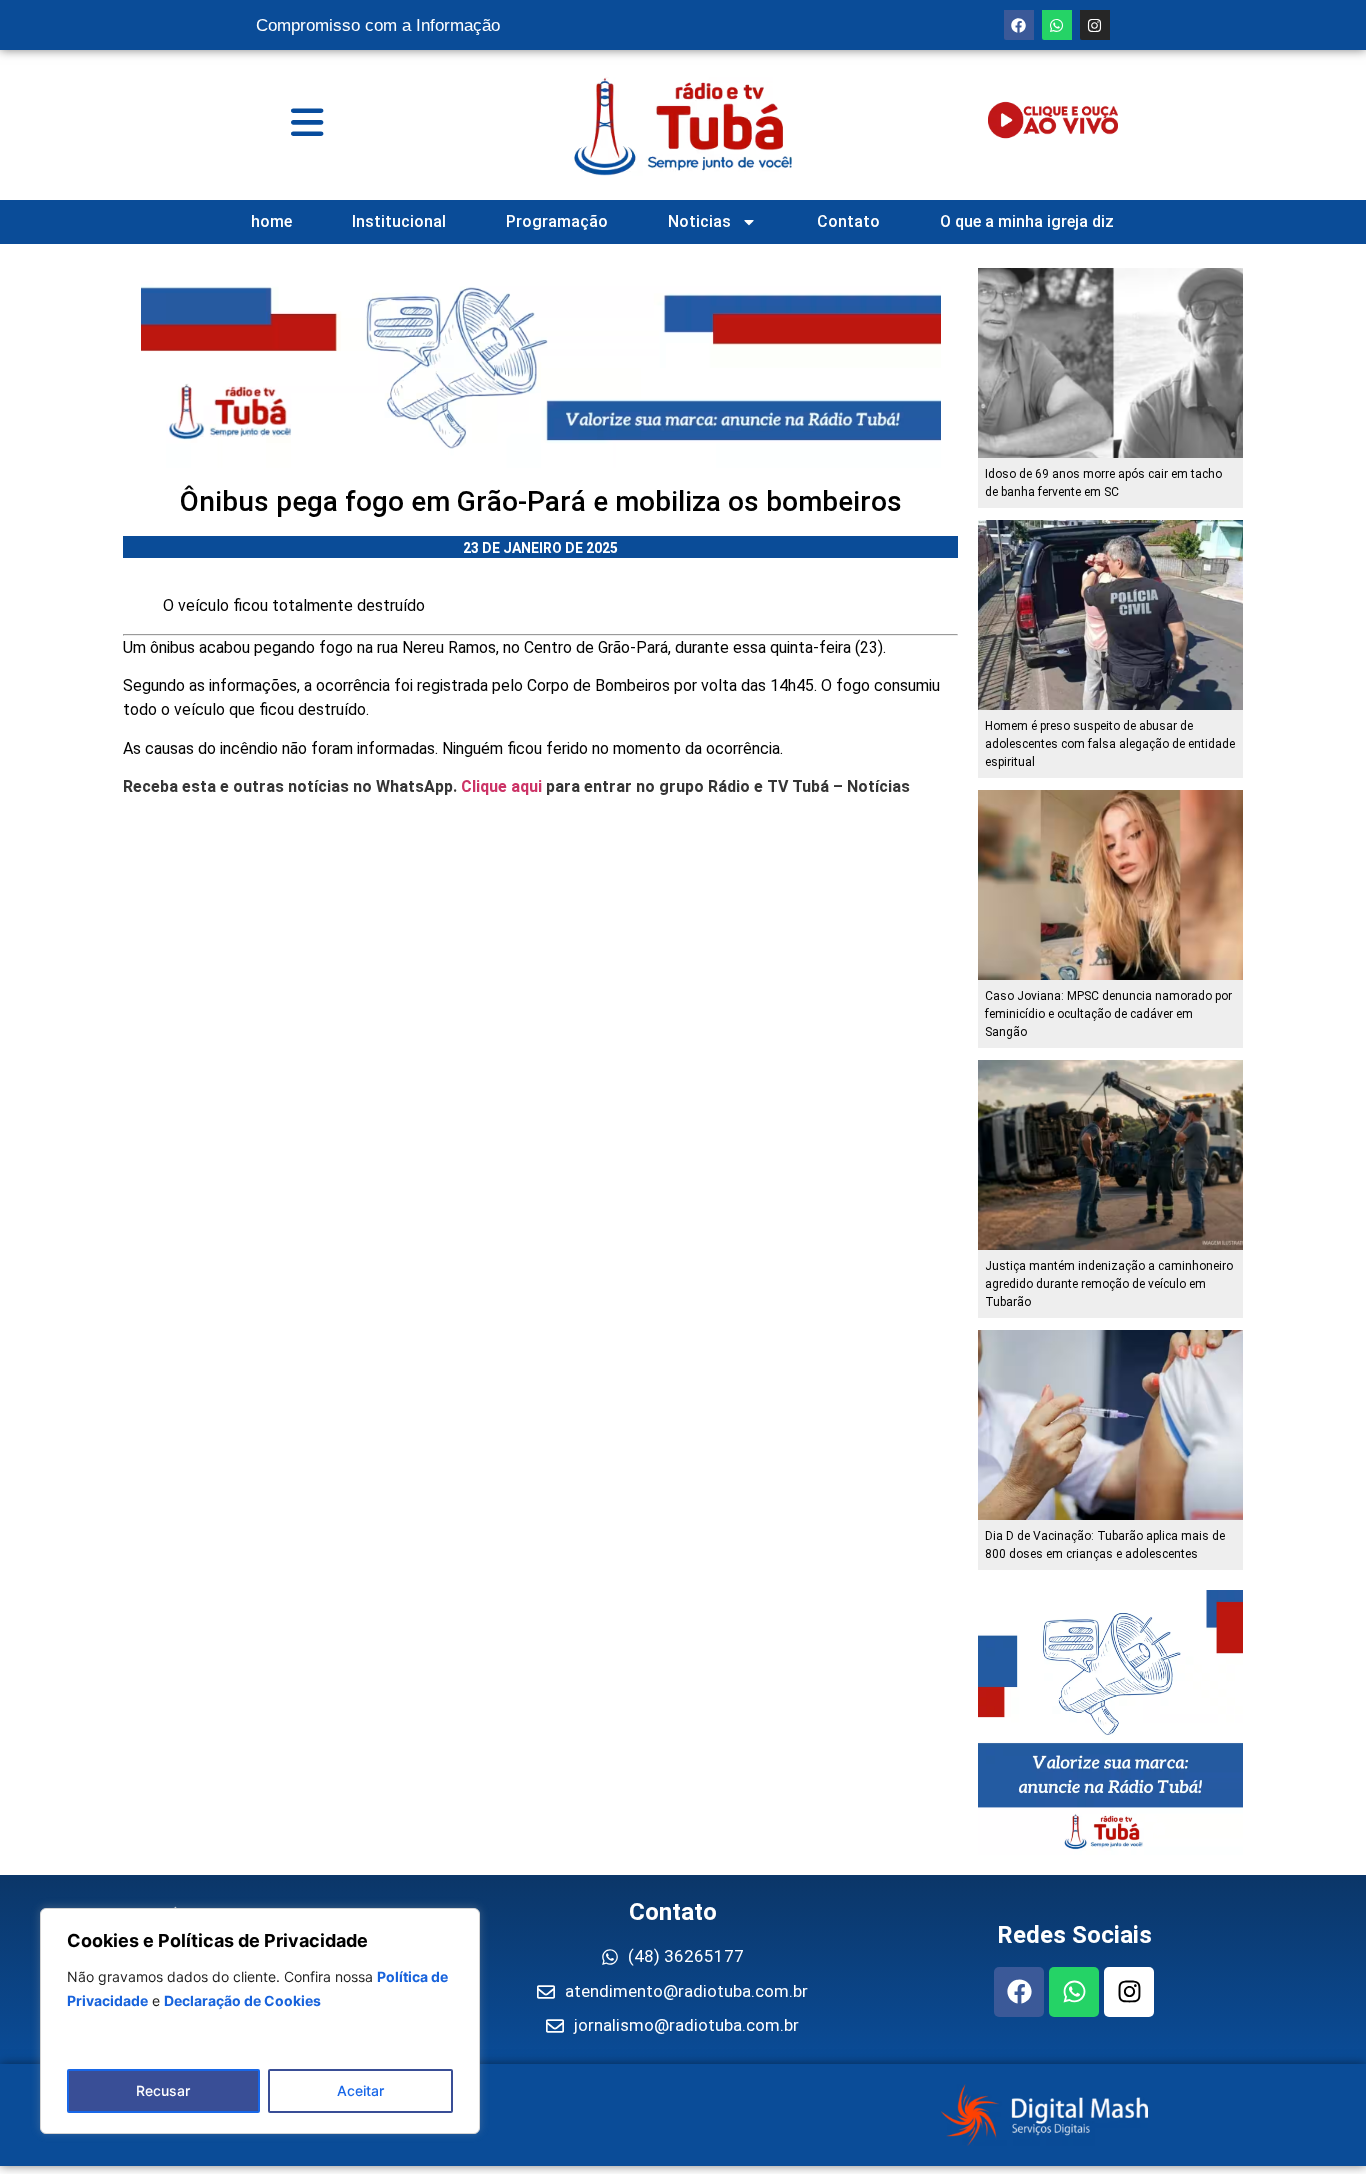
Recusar (163, 2090)
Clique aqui (501, 786)
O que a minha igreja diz (1027, 221)
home (271, 221)
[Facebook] (1019, 25)
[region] (260, 2021)
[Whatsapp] (1057, 25)
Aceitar (360, 2090)
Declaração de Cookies (242, 2000)
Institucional (399, 221)
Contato (848, 221)
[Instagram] (1095, 25)
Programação (557, 221)
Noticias (699, 221)
